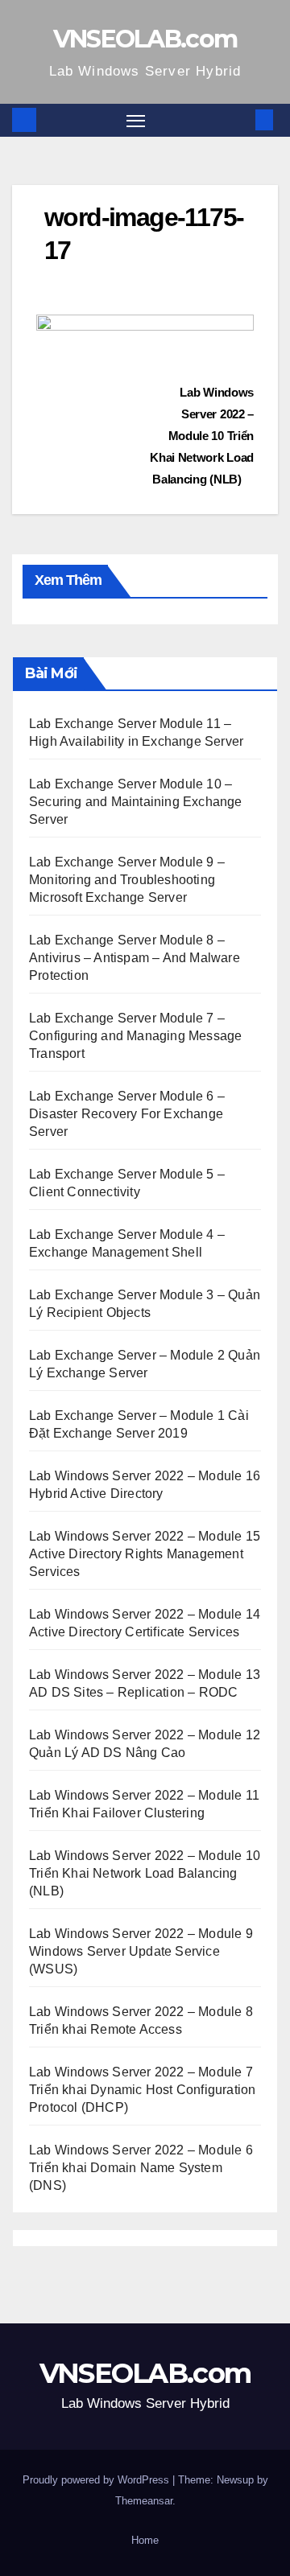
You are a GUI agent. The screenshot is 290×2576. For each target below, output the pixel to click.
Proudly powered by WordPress (97, 2480)
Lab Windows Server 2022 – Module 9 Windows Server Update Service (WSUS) (141, 1951)
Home (145, 2540)
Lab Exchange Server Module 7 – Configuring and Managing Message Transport (135, 1036)
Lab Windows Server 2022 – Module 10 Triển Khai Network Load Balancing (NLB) (202, 436)
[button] (240, 119)
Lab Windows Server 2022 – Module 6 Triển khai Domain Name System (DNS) (141, 2168)
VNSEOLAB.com (145, 39)
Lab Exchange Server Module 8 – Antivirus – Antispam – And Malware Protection (135, 958)
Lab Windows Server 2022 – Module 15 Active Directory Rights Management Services (145, 1554)
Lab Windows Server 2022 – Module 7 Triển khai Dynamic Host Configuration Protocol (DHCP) (142, 2090)
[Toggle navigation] (136, 121)
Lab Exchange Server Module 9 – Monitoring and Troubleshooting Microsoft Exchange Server (127, 880)
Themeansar (144, 2501)
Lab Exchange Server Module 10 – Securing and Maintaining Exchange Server (136, 802)
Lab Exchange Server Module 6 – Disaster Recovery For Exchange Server (127, 1114)
